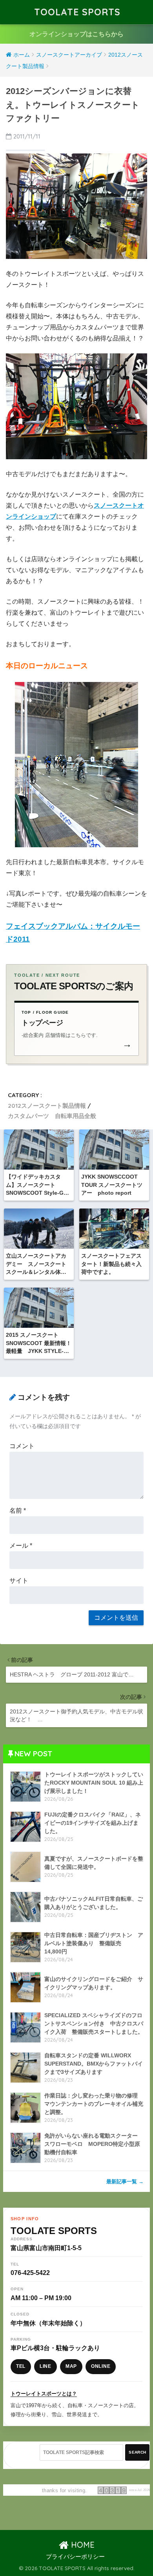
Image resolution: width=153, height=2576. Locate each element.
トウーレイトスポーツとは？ (44, 2394)
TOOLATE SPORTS (77, 12)
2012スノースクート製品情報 (47, 1106)
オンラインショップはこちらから (76, 34)
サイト (19, 1581)
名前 (18, 1511)
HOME (82, 2545)
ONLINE (101, 2366)
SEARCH (137, 2452)
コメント (22, 1446)
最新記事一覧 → (125, 2181)
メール (21, 1546)
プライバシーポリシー (75, 2557)
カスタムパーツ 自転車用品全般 (52, 1116)
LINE (46, 2366)
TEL (21, 2366)
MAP (71, 2366)
